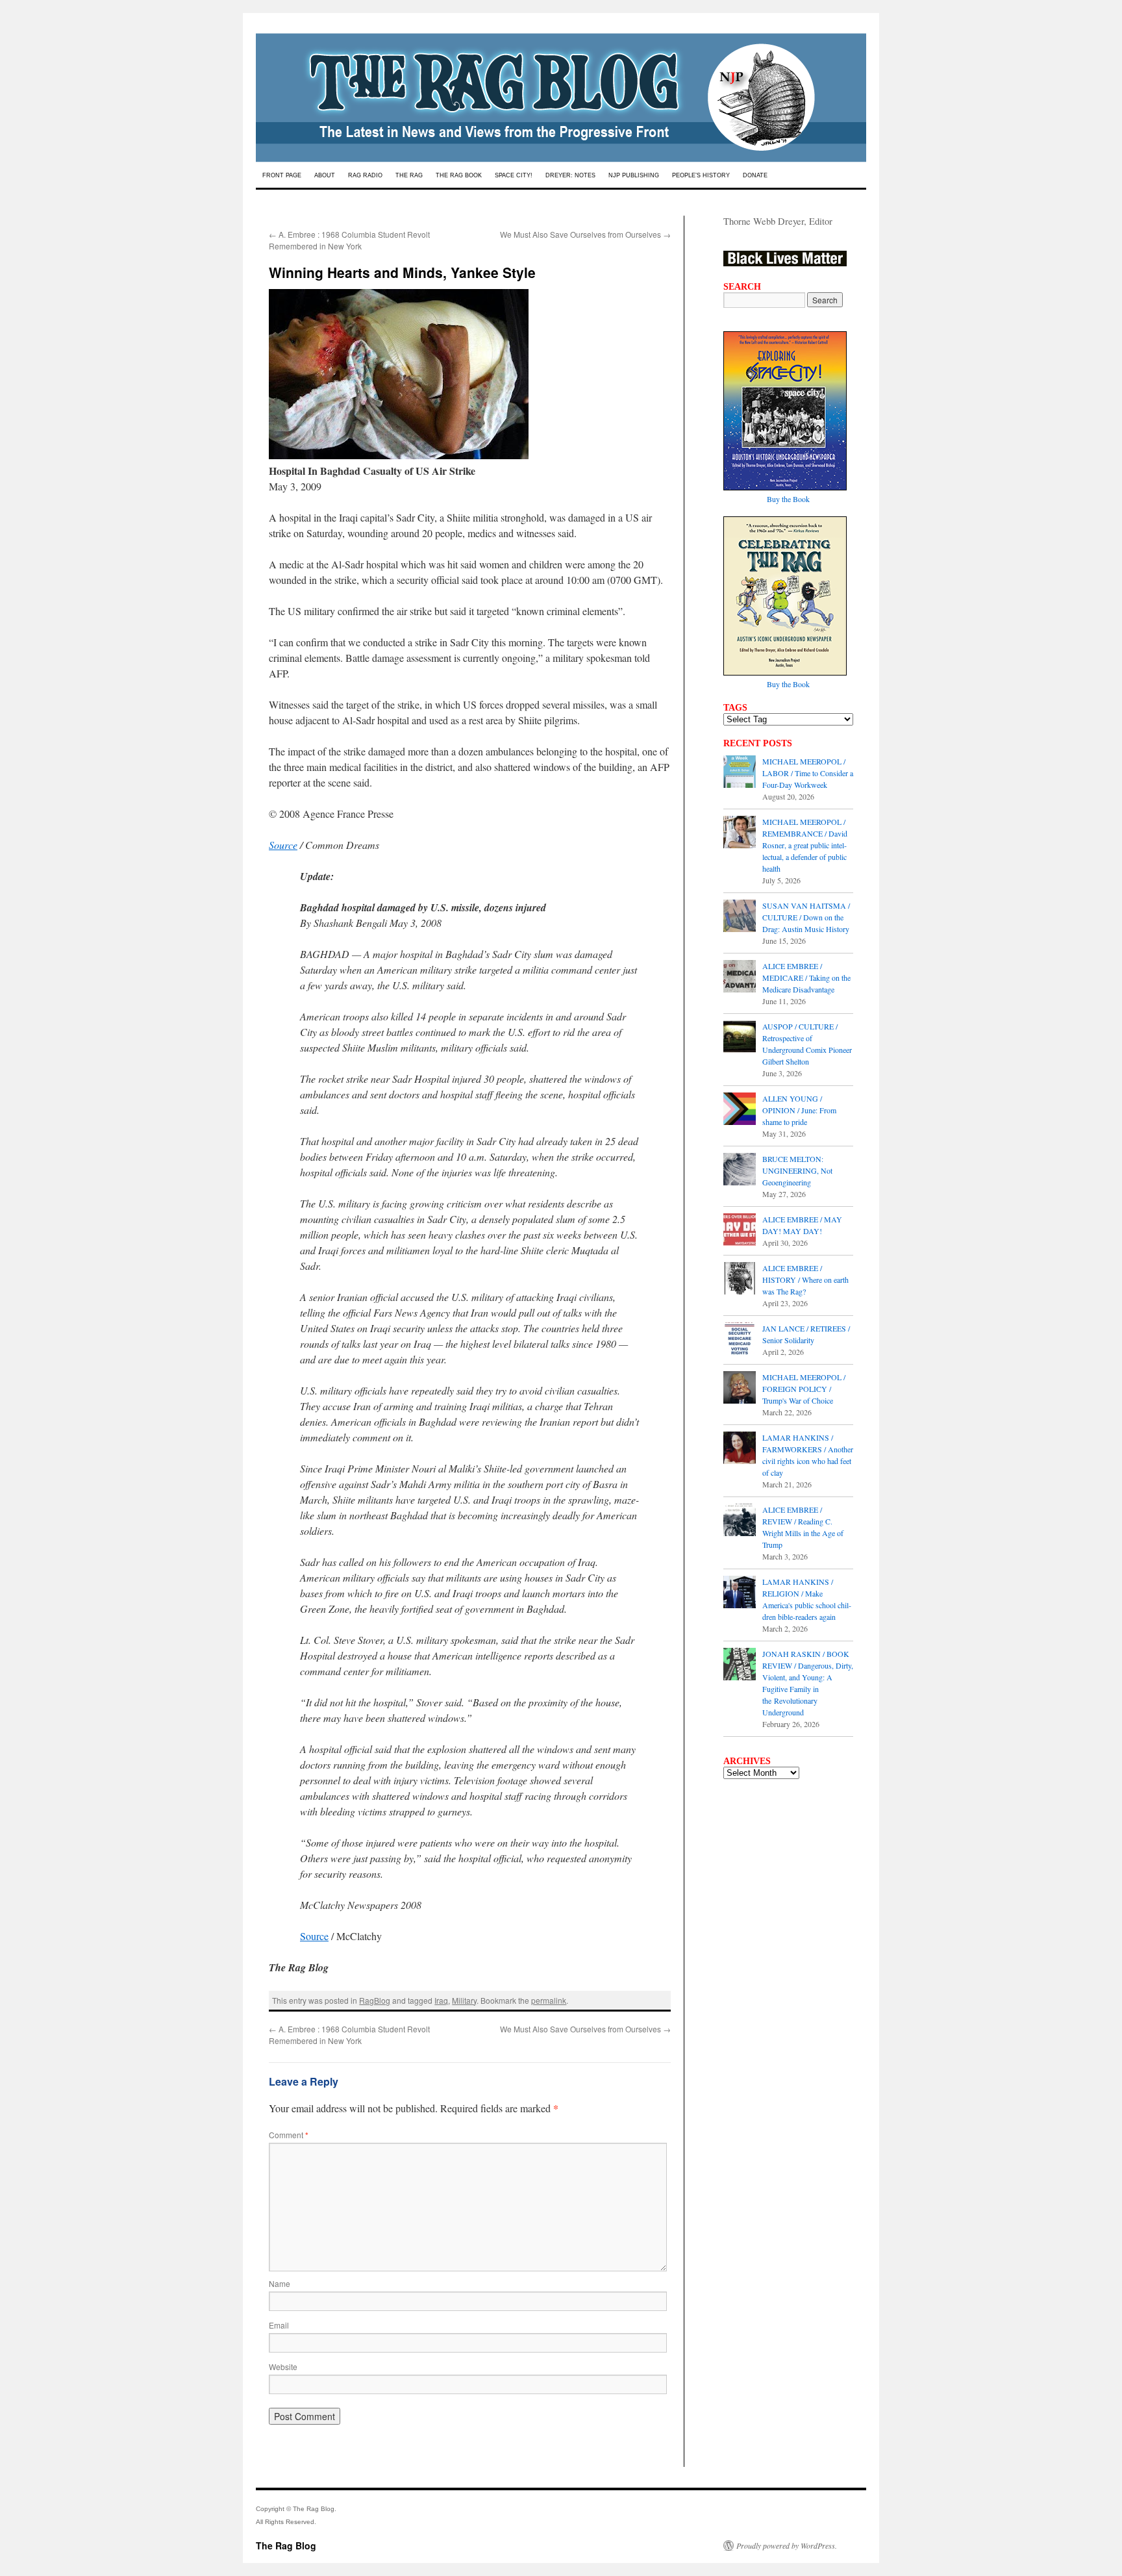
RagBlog (375, 2000)
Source (283, 845)
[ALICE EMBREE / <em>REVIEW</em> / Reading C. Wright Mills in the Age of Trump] (740, 1521)
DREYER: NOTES (570, 175)
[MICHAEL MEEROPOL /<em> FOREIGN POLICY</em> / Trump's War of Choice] (740, 1389)
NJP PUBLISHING (634, 175)
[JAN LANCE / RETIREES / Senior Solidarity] (740, 1340)
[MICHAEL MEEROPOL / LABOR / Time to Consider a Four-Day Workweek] (740, 773)
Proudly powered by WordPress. (787, 2545)
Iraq (441, 2000)
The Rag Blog (286, 2545)
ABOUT (325, 175)
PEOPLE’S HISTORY (701, 175)
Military (464, 2000)
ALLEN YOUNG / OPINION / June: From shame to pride (799, 1110)
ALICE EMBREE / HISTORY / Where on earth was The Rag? (805, 1280)
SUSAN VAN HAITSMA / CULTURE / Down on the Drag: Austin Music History (806, 917)
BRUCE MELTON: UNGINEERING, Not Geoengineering (797, 1170)
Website (283, 2367)
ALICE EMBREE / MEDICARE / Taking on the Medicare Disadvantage (806, 978)
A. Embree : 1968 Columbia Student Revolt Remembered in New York (349, 240)
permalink (549, 2000)
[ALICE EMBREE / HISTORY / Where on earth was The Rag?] (740, 1280)
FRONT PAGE (282, 175)
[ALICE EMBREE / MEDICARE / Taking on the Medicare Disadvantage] (740, 978)
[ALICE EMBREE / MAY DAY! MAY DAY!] (740, 1231)
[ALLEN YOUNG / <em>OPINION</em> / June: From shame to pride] (740, 1110)
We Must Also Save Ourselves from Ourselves (585, 234)
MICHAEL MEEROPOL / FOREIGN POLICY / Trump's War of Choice (804, 1389)
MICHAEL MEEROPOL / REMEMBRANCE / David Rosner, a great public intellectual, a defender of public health (805, 845)
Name (280, 2283)
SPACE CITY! (514, 175)
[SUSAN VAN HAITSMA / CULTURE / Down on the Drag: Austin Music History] (740, 917)
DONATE (755, 175)
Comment (289, 2135)
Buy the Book (788, 499)
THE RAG (409, 175)
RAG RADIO (365, 175)
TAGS (735, 707)
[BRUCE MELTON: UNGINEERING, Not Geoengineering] (740, 1170)
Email (279, 2325)
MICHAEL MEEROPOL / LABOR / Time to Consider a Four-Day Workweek (808, 773)
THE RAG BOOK (459, 175)
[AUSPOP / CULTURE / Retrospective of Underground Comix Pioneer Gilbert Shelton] (740, 1038)
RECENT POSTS (758, 743)
